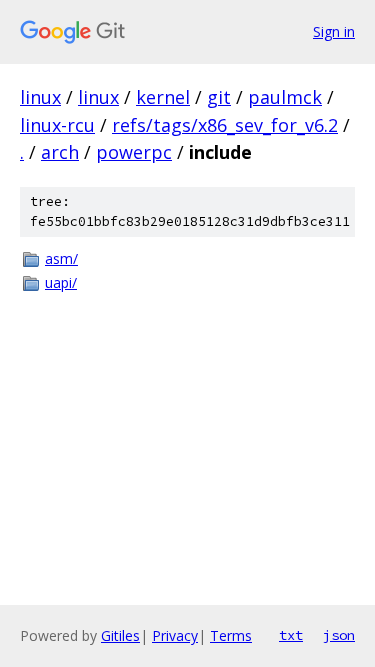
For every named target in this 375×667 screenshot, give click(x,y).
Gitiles (120, 635)
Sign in (334, 31)
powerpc (134, 152)
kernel (163, 97)
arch (60, 152)
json (339, 635)
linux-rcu (57, 125)
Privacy (175, 635)
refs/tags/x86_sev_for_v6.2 (225, 125)
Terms (231, 635)
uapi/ (61, 282)
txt (291, 635)
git (219, 97)
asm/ (61, 258)
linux (40, 97)
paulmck (285, 97)
